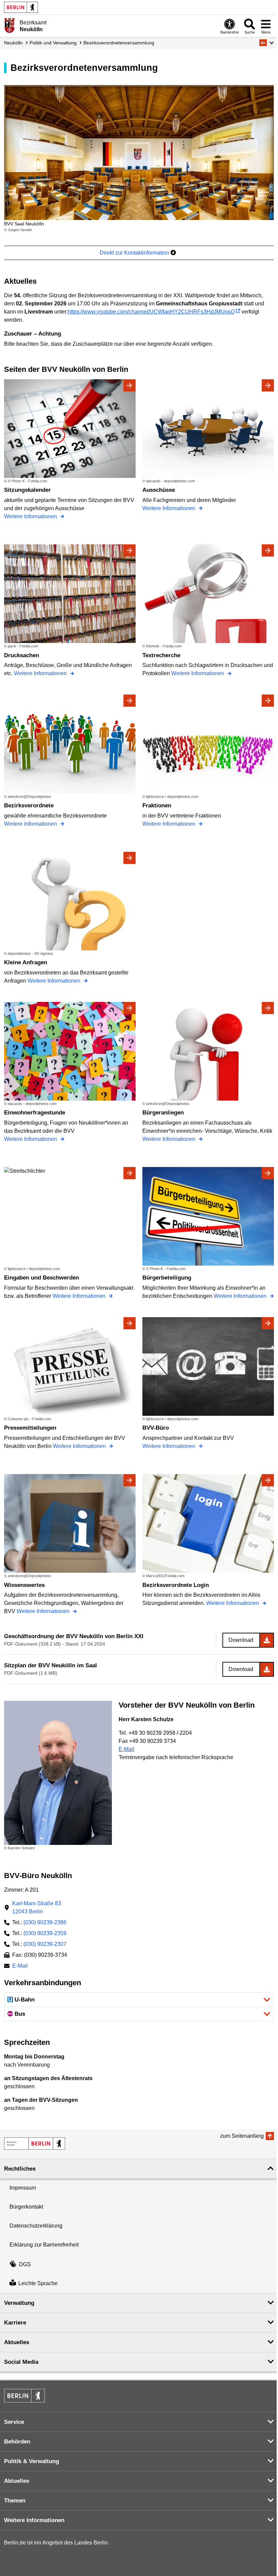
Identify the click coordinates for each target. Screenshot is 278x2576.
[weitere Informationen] (9, 25)
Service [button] (14, 2422)
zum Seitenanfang (242, 2136)
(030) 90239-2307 (45, 1944)
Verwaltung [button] (19, 2303)
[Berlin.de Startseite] (21, 7)
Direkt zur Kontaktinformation (135, 253)
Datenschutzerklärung (36, 2226)
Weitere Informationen (31, 516)
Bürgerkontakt (26, 2207)
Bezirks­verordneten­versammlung (119, 43)
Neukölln (13, 43)
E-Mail (126, 1749)
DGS (25, 2264)
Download (241, 1640)
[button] (267, 43)
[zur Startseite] (35, 2144)
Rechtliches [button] (20, 2169)
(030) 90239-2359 (45, 1933)
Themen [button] (15, 2501)
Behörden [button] (17, 2442)
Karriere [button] (15, 2323)
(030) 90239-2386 (45, 1922)
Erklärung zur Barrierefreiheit (44, 2245)
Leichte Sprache (38, 2283)
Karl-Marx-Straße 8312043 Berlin (37, 1907)
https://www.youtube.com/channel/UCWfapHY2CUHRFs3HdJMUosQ (151, 312)
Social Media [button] (21, 2362)
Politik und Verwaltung (53, 43)
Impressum (23, 2188)
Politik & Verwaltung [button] (32, 2461)
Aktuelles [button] (17, 2342)
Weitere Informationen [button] (34, 2520)
